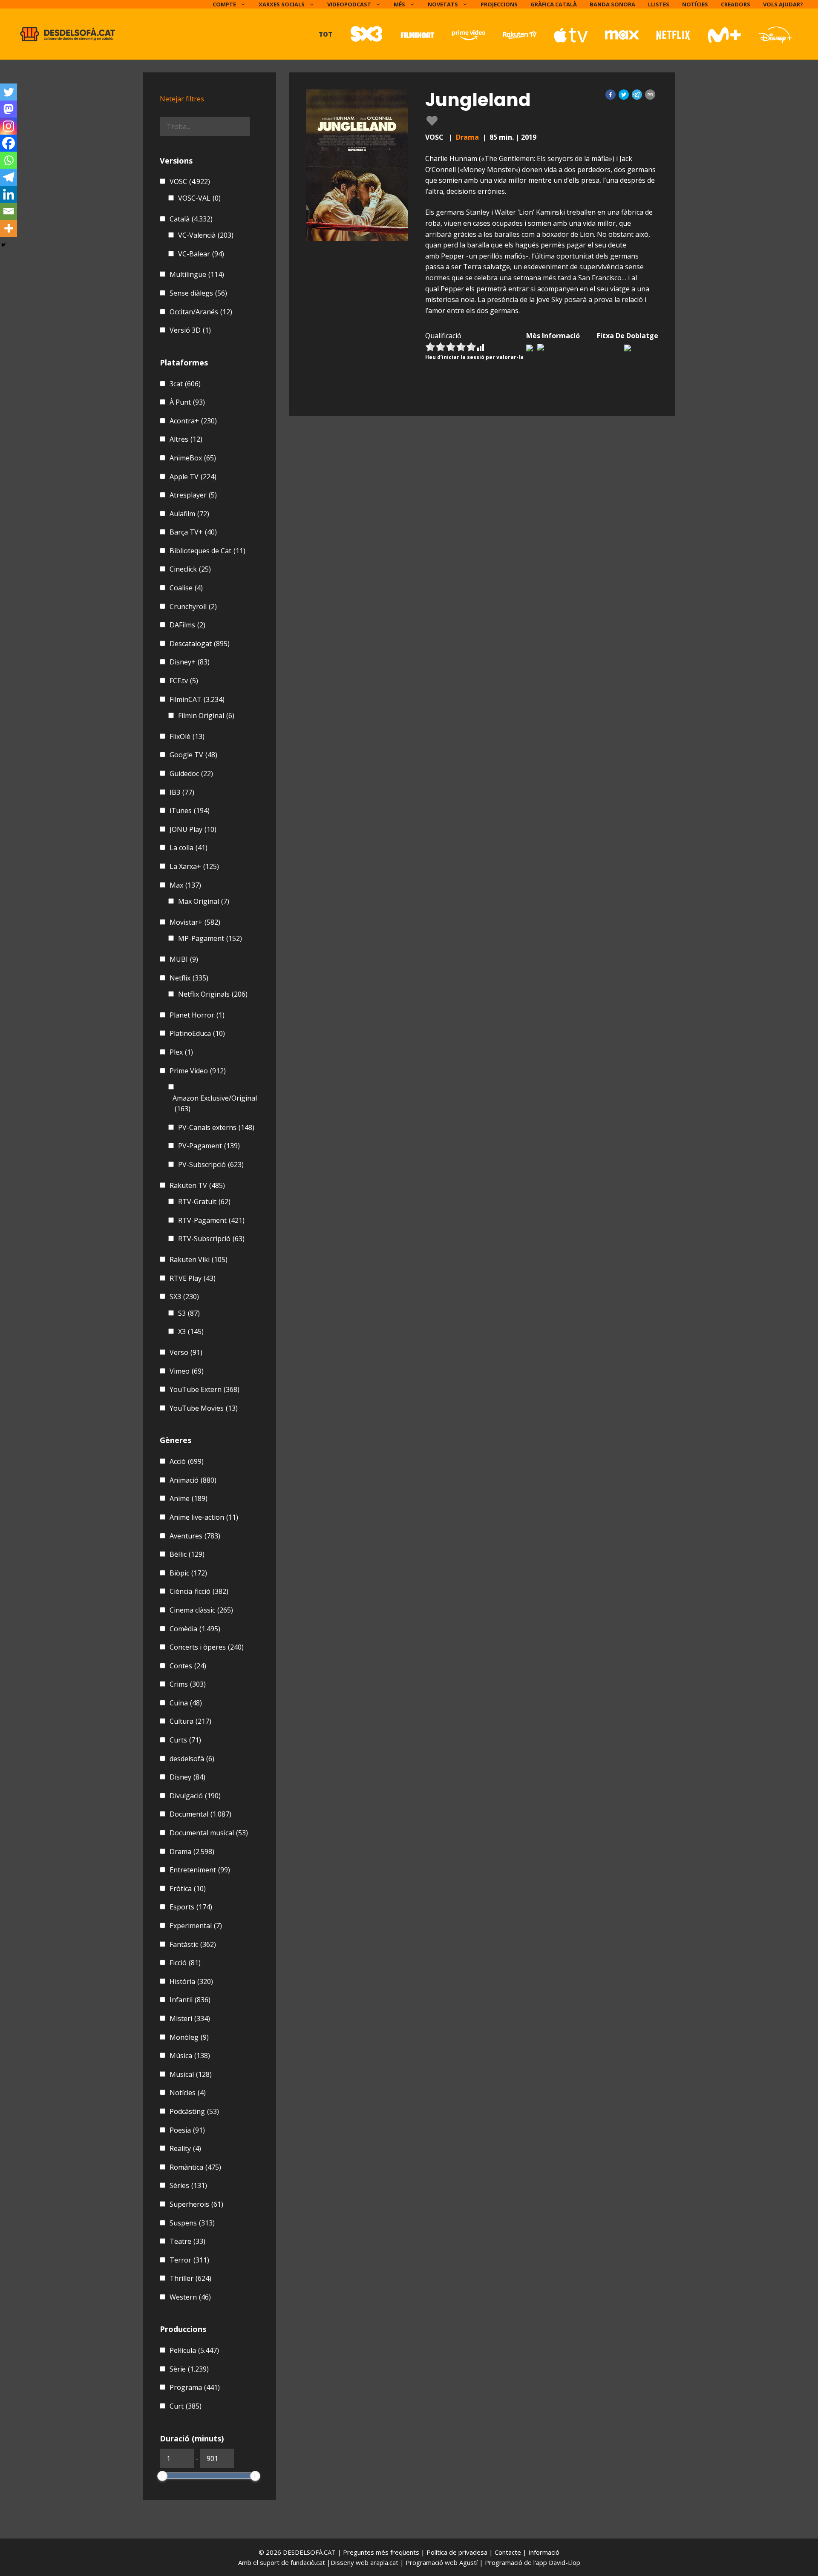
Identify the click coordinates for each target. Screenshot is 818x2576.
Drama (467, 137)
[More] (9, 228)
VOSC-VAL (199, 198)
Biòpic (188, 1573)
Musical (191, 2074)
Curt (186, 2406)
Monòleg (189, 2037)
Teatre (187, 2241)
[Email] (9, 211)
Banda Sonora (612, 4)
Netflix (189, 978)
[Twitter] (9, 92)
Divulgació (195, 1796)
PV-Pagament (209, 1146)
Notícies (695, 4)
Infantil (190, 2000)
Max (185, 885)
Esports (191, 1907)
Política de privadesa (458, 2552)
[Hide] (3, 245)
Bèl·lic (187, 1554)
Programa (195, 2387)
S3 (189, 1313)
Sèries (188, 2185)
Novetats (443, 4)
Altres (186, 439)
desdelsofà (192, 1759)
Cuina (186, 1703)
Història (191, 1981)
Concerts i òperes (207, 1647)
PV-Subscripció (211, 1164)
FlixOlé (187, 736)
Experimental (196, 1926)
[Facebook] (9, 143)
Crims (188, 1684)
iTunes (190, 811)
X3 (191, 1331)
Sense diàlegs (198, 293)
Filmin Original (206, 716)
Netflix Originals (213, 994)
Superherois (196, 2204)
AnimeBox (193, 458)
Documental (200, 1814)
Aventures (195, 1536)
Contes (188, 1666)
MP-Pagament (210, 938)
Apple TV (193, 477)
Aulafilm (189, 514)
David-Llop (565, 2562)
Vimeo (187, 1371)
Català (191, 219)
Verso (186, 1352)
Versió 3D (190, 330)
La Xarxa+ (194, 866)
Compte (224, 4)
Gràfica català (554, 4)
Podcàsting (194, 2111)
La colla (189, 848)
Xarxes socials (282, 4)
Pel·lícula (194, 2350)
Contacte (509, 2552)
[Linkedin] (9, 194)
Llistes (659, 4)
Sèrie (189, 2369)
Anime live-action (204, 1517)
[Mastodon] (9, 109)
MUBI (184, 959)
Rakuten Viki (199, 1259)
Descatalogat (200, 644)
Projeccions (499, 4)
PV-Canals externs (216, 1127)
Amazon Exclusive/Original (215, 1104)
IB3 (182, 792)
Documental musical (209, 1833)
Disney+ (190, 662)
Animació (193, 1480)
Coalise (186, 588)
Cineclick (190, 569)
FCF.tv (184, 681)
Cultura (190, 1721)
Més (399, 4)
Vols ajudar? (783, 4)
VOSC (190, 181)
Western (190, 2297)
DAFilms (187, 625)
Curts (185, 1740)
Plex (181, 1052)
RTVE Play (193, 1278)
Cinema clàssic (201, 1610)
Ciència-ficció (199, 1591)
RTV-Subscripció (211, 1239)
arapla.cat (384, 2562)
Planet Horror (197, 1015)
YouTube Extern (204, 1389)
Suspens (192, 2223)
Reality (185, 2148)
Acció (187, 1461)
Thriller (190, 2278)
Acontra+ (193, 421)
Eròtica (188, 1889)
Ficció (185, 1963)
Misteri (190, 2018)
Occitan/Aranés (201, 312)
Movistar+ (195, 922)
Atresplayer (193, 495)
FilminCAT (197, 699)
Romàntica (195, 2167)
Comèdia (195, 1629)
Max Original (204, 901)
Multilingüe (197, 274)
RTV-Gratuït (204, 1202)
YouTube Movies (204, 1408)
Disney (187, 1777)
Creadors (736, 4)
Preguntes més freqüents (382, 2552)
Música (190, 2056)
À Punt (187, 402)
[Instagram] (9, 126)
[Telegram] (9, 177)
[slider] (162, 2476)
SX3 (184, 1297)
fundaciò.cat (308, 2562)
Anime (189, 1498)
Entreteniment (200, 1870)
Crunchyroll (193, 607)
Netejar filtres (182, 99)
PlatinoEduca (197, 1033)
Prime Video (198, 1071)
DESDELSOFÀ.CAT (309, 2552)
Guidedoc (191, 773)
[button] (611, 95)
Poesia (187, 2130)
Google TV (193, 755)
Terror (189, 2260)
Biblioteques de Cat (207, 551)
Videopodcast (349, 4)
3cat (185, 384)
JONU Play (193, 829)
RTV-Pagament (211, 1220)
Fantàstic (193, 1944)
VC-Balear (201, 254)
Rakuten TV (197, 1185)
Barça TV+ (193, 532)
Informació (544, 2552)
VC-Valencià (206, 235)
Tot (325, 34)
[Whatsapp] (9, 160)
